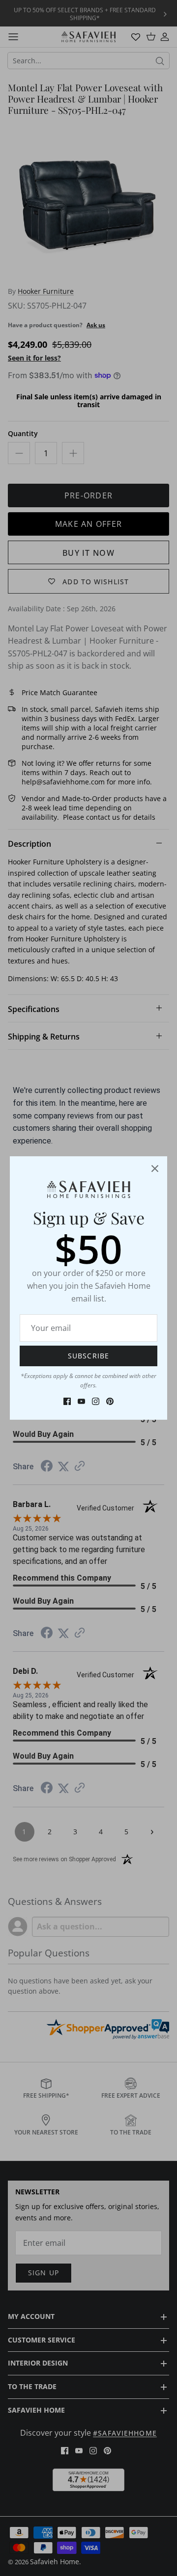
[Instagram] (96, 1401)
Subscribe (88, 1356)
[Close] (155, 1169)
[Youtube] (81, 1401)
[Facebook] (67, 1401)
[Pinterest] (110, 1401)
